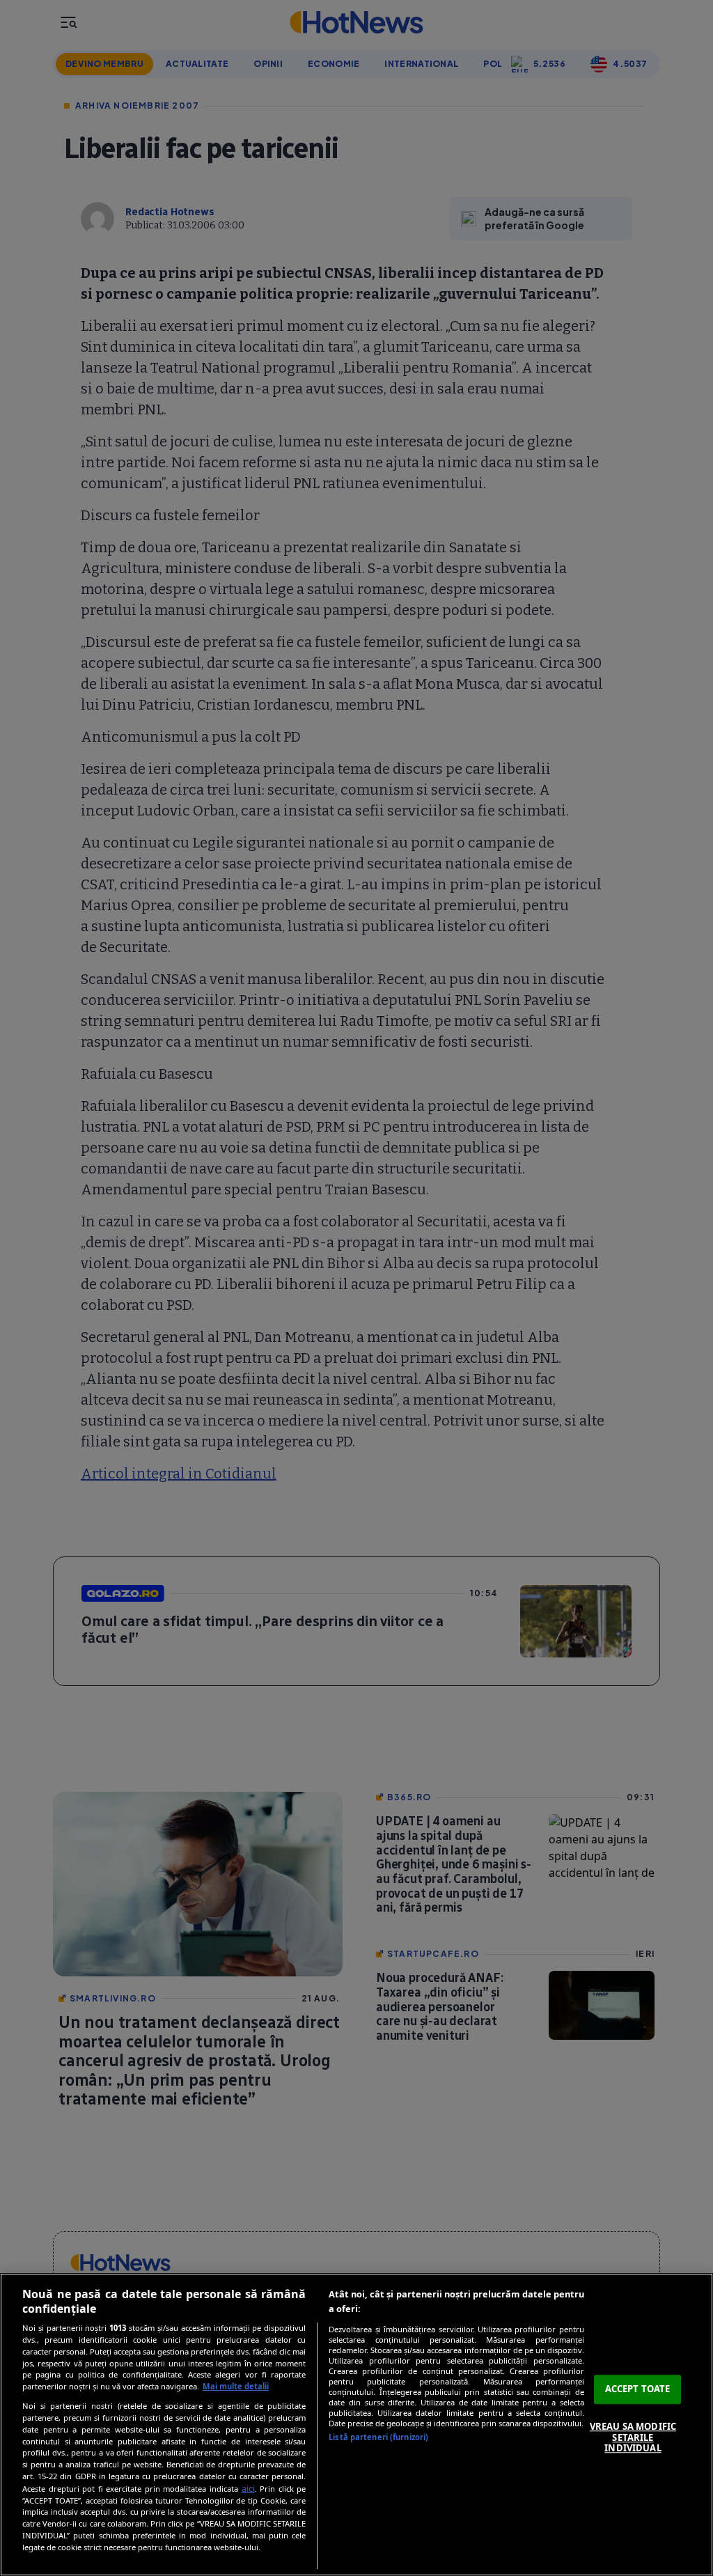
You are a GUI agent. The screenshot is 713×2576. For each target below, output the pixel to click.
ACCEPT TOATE (638, 2389)
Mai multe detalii (236, 2386)
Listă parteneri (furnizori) (378, 2437)
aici (248, 2489)
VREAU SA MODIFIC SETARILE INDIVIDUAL (633, 2437)
